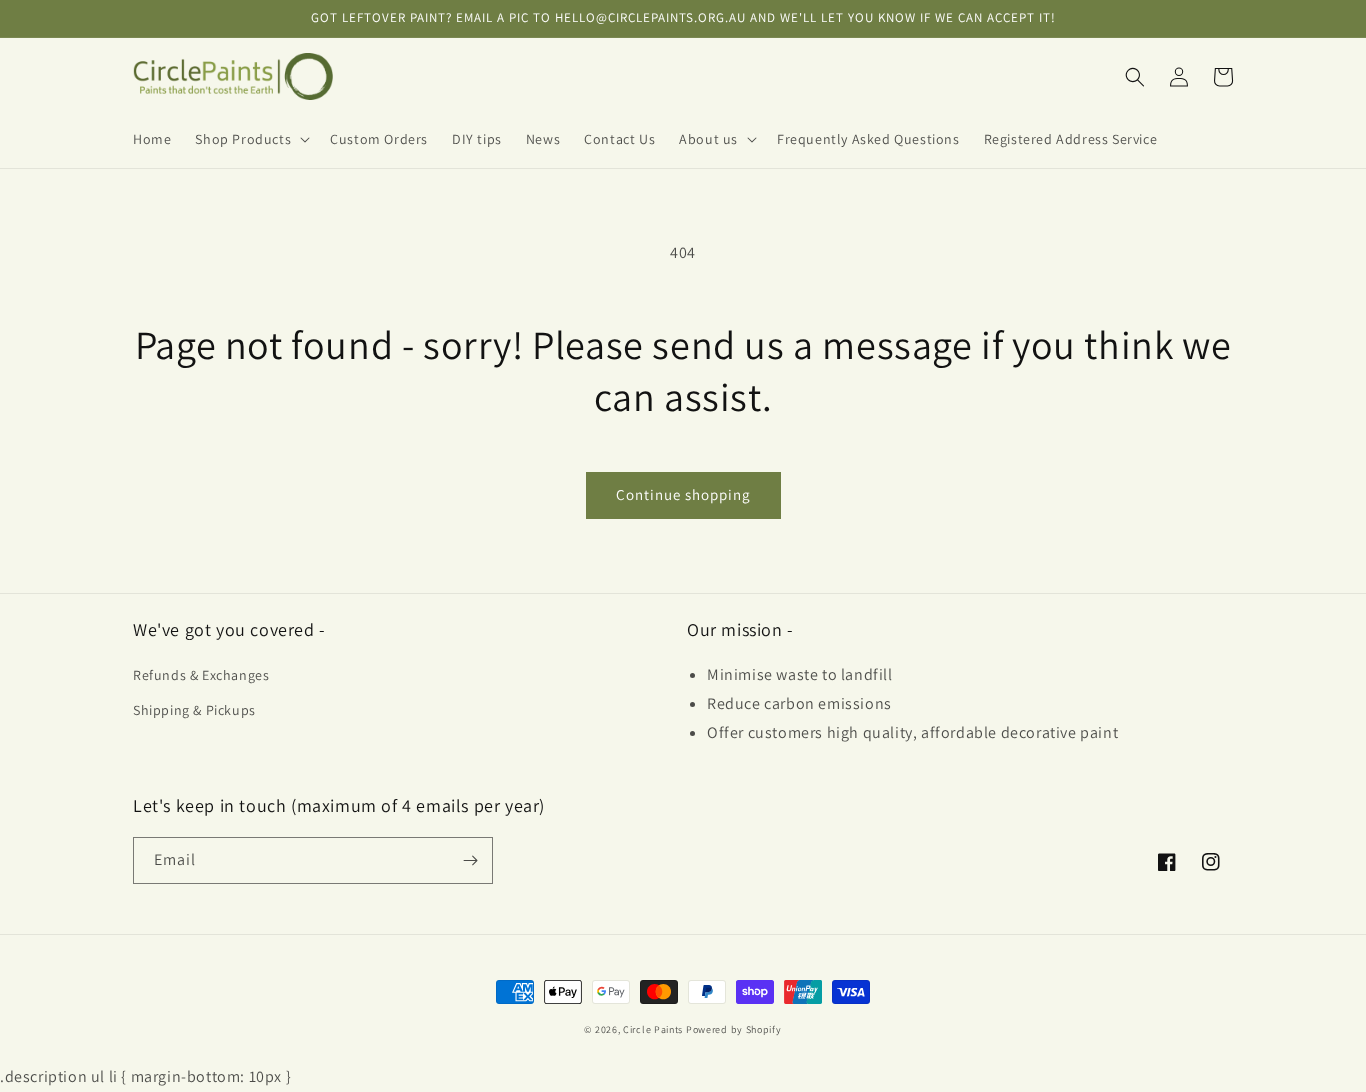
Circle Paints (653, 1029)
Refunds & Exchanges (201, 675)
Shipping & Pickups (194, 710)
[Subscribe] (470, 860)
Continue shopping (683, 494)
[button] (250, 139)
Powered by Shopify (734, 1029)
